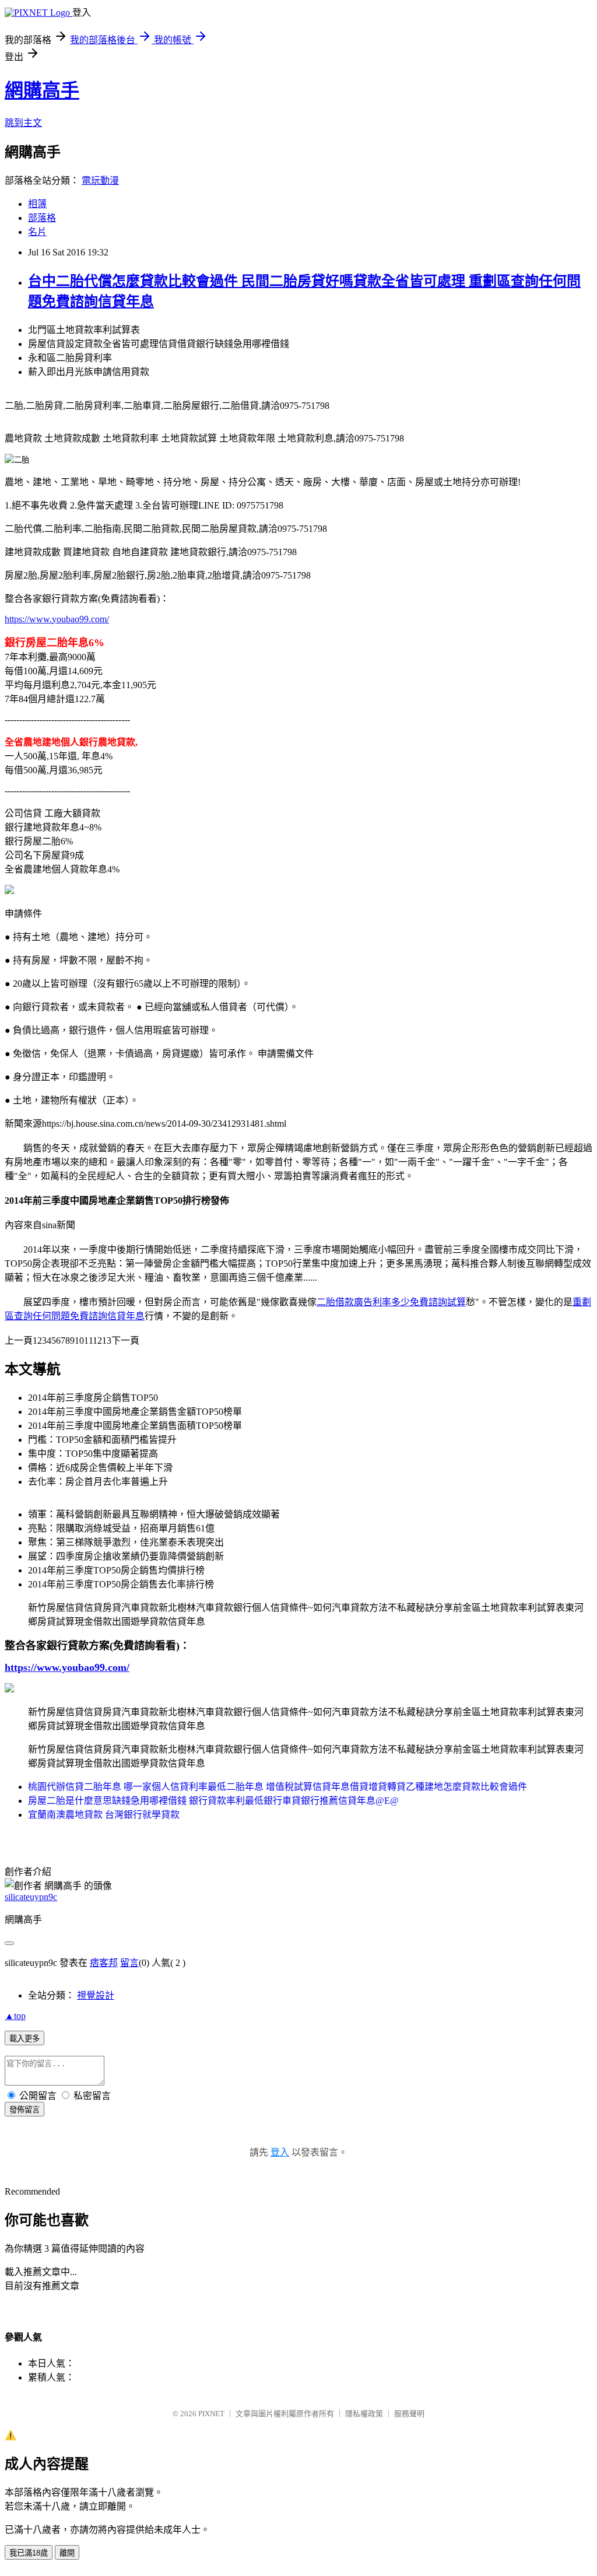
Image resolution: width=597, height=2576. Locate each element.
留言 (129, 1963)
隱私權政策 (364, 2414)
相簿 (37, 204)
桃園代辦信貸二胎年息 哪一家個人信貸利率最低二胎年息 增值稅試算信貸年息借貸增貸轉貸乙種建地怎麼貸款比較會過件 (278, 1787)
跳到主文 (23, 123)
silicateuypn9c (31, 1897)
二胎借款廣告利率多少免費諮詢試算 (391, 1302)
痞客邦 (104, 1963)
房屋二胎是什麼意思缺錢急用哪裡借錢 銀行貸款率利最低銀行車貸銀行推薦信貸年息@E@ (213, 1801)
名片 (37, 232)
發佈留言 (24, 2110)
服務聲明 (409, 2414)
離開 (67, 2553)
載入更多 (24, 2039)
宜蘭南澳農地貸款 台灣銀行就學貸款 (104, 1815)
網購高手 (42, 90)
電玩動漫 (100, 181)
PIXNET (211, 2414)
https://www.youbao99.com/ (57, 619)
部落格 (42, 218)
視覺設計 (96, 1995)
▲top (15, 2016)
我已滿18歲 (29, 2553)
